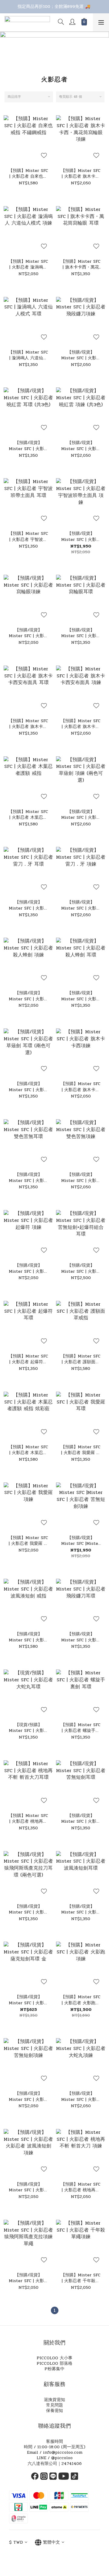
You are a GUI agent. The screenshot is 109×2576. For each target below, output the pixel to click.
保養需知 (54, 2411)
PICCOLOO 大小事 (54, 2358)
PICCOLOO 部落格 (54, 2363)
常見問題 (54, 2405)
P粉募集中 (54, 2369)
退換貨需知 (54, 2400)
